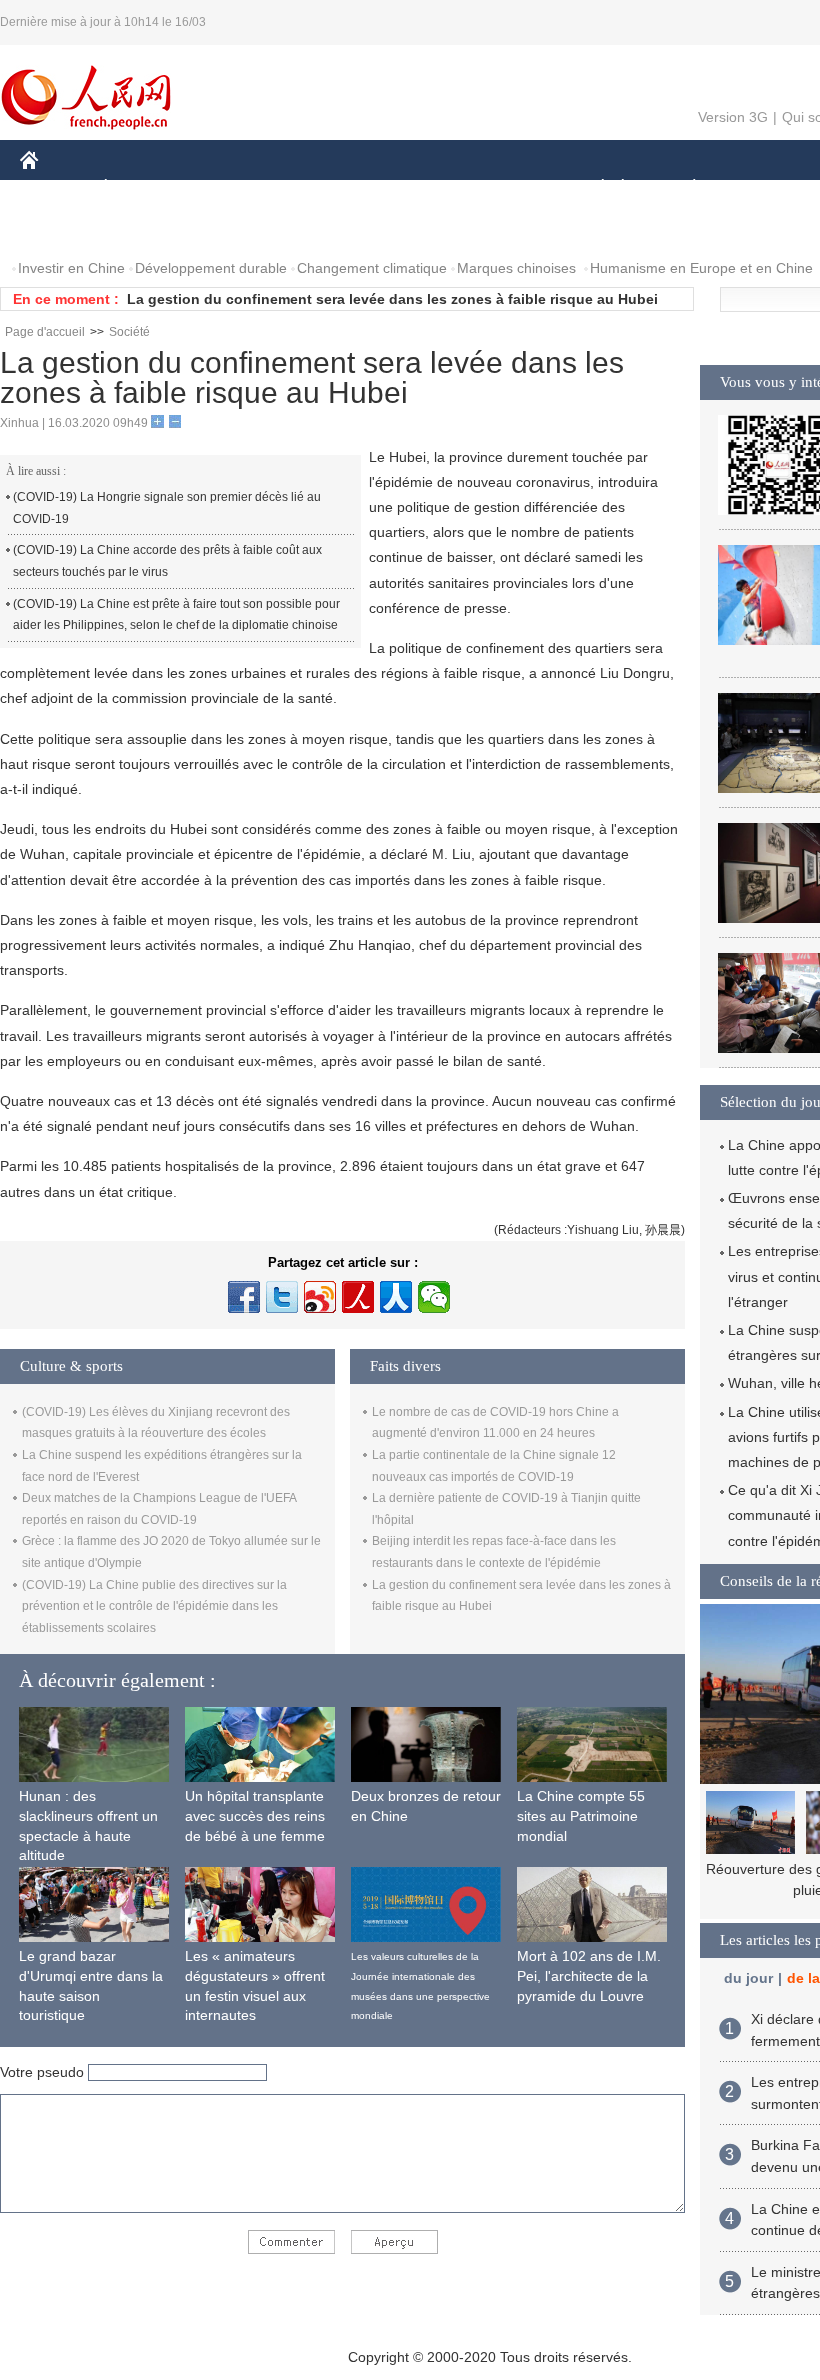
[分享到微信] (434, 1297)
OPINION (63, 228)
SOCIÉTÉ (593, 188)
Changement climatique (372, 268)
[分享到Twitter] (282, 1297)
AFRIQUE (321, 188)
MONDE (236, 188)
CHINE (55, 188)
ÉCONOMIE (143, 188)
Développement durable (211, 268)
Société (129, 332)
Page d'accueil (45, 332)
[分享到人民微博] (358, 1297)
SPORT (765, 188)
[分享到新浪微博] (320, 1297)
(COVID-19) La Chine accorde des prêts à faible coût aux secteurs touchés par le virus (167, 561)
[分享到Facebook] (244, 1297)
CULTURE (502, 188)
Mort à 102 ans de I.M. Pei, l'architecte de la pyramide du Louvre (589, 1975)
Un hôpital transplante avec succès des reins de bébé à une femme (255, 1815)
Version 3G (733, 117)
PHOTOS (149, 228)
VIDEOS (231, 228)
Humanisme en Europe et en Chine (701, 268)
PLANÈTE (683, 188)
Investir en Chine (71, 268)
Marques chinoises (516, 268)
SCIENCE (411, 188)
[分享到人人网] (396, 1297)
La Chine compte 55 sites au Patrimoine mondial (581, 1815)
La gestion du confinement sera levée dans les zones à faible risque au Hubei (392, 299)
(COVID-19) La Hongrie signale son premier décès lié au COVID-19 (167, 508)
